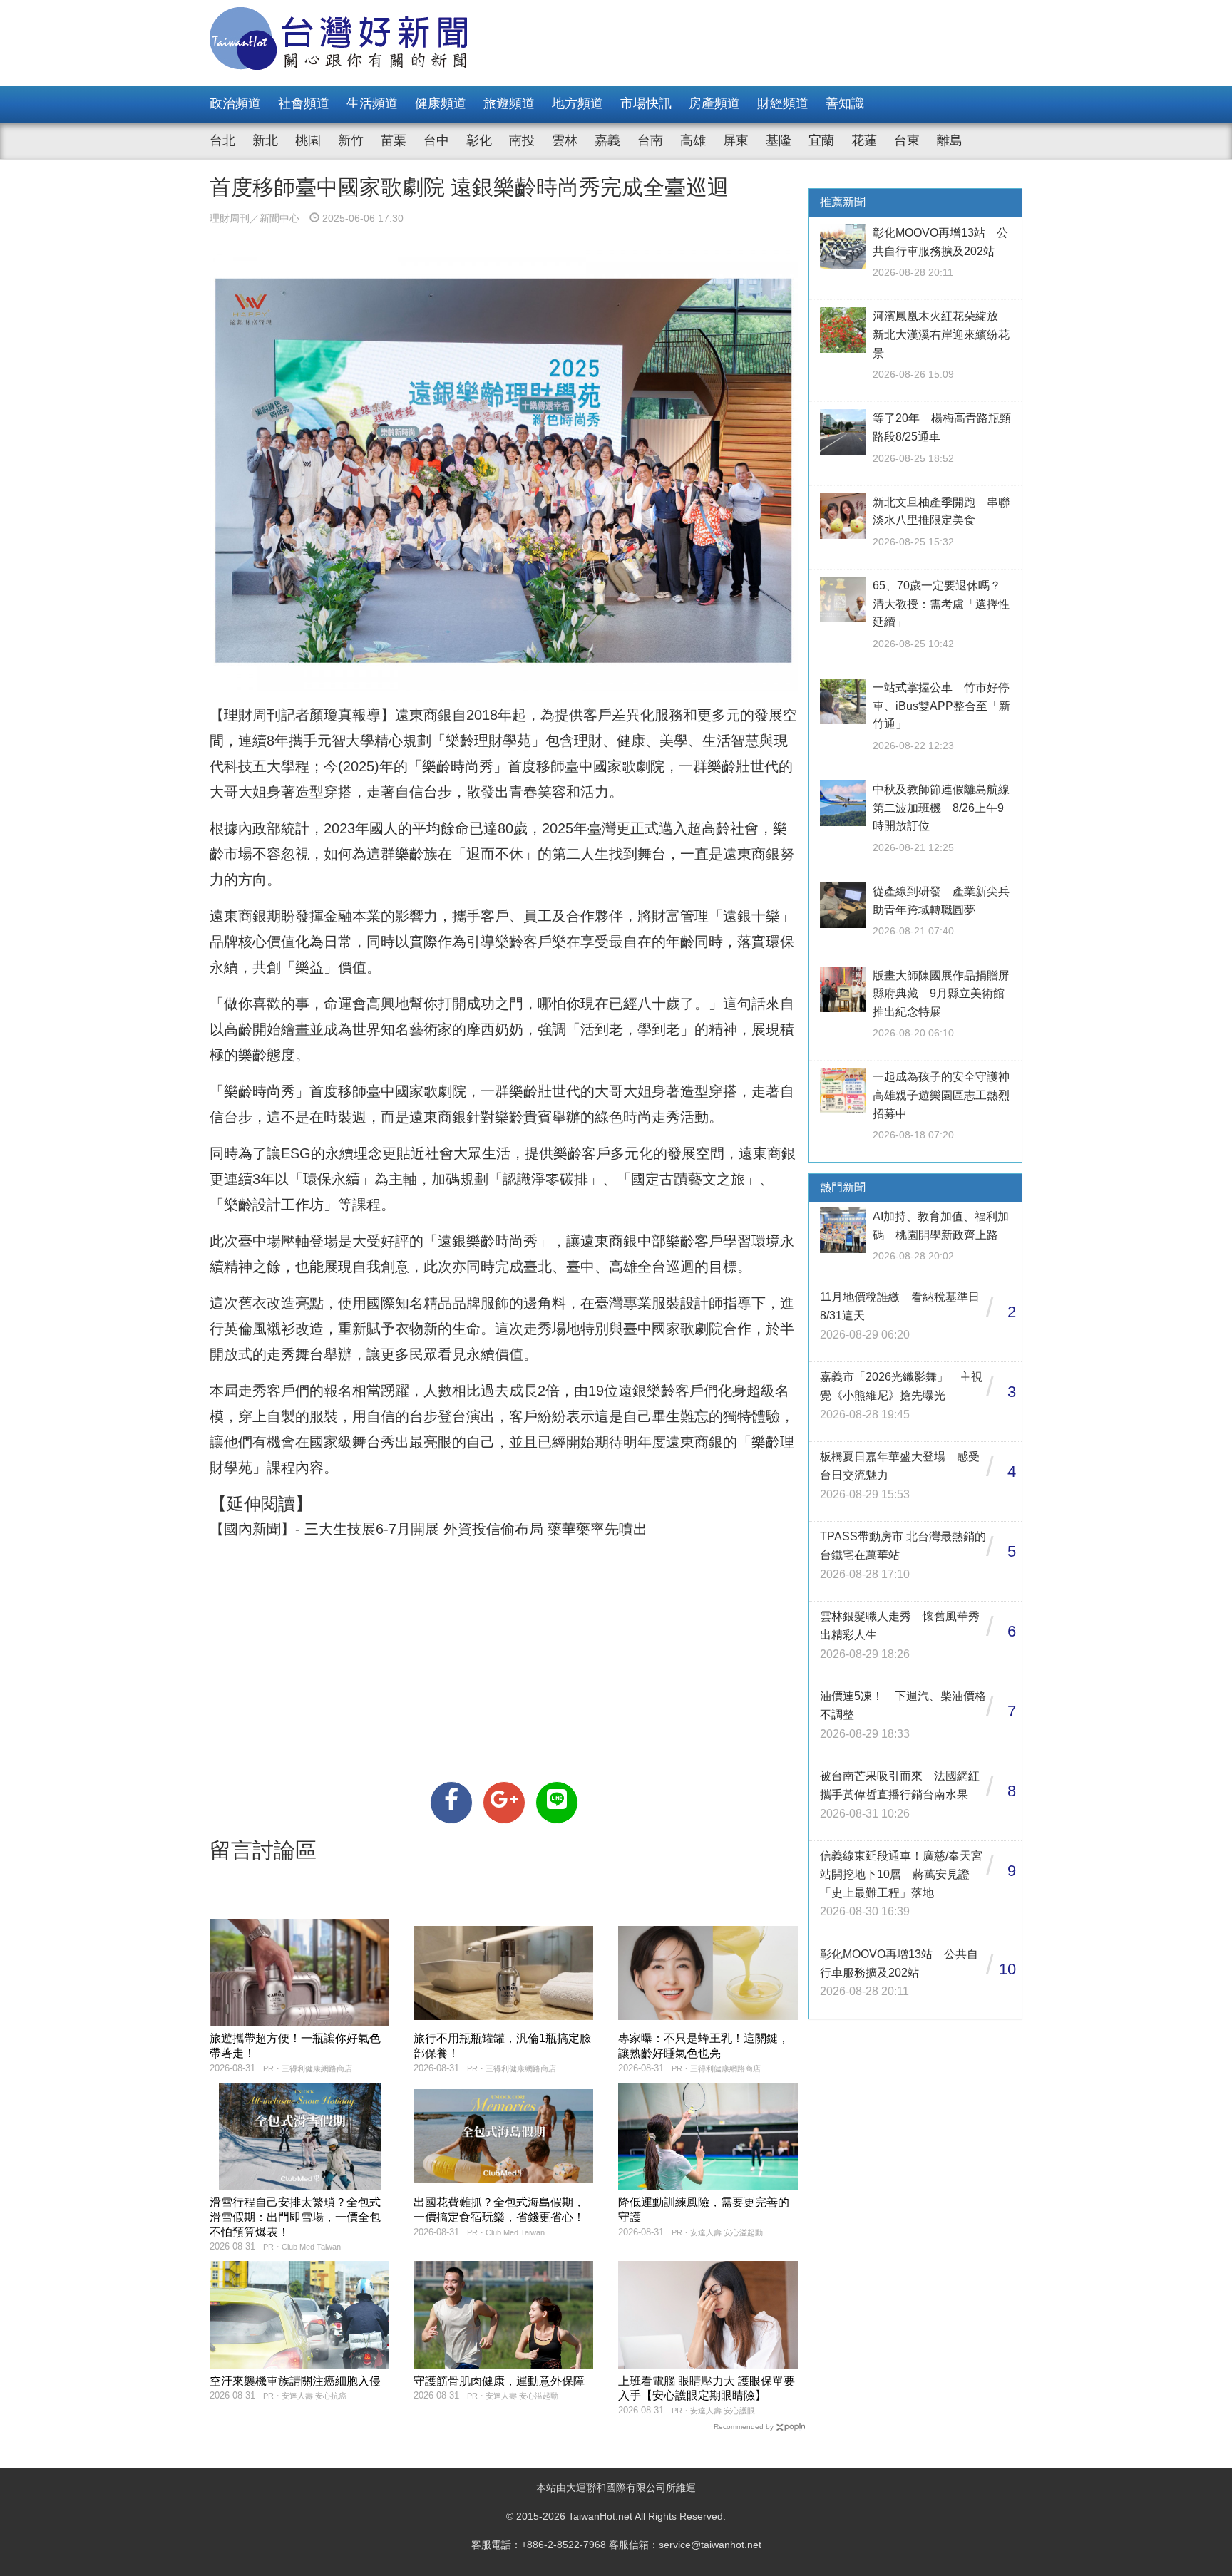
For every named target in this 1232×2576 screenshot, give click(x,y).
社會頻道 (304, 103)
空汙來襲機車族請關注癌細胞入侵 (295, 2381)
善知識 (845, 103)
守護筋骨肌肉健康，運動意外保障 (499, 2381)
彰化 (479, 140)
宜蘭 (821, 140)
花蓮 (864, 140)
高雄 (693, 140)
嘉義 (607, 140)
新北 (265, 140)
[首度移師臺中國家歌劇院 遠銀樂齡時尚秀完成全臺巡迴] (451, 1803)
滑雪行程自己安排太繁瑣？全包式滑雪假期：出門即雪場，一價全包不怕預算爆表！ (295, 2217)
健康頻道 (441, 103)
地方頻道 (577, 103)
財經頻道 (783, 103)
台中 (436, 140)
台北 (222, 140)
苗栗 (394, 140)
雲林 (565, 140)
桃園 (308, 140)
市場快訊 (646, 103)
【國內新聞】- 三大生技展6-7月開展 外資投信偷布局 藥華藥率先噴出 (428, 1529)
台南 (650, 140)
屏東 (736, 140)
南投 (522, 140)
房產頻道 (714, 103)
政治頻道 (235, 103)
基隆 (779, 140)
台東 (907, 140)
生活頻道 (372, 103)
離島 (950, 140)
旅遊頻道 (509, 103)
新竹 (351, 140)
